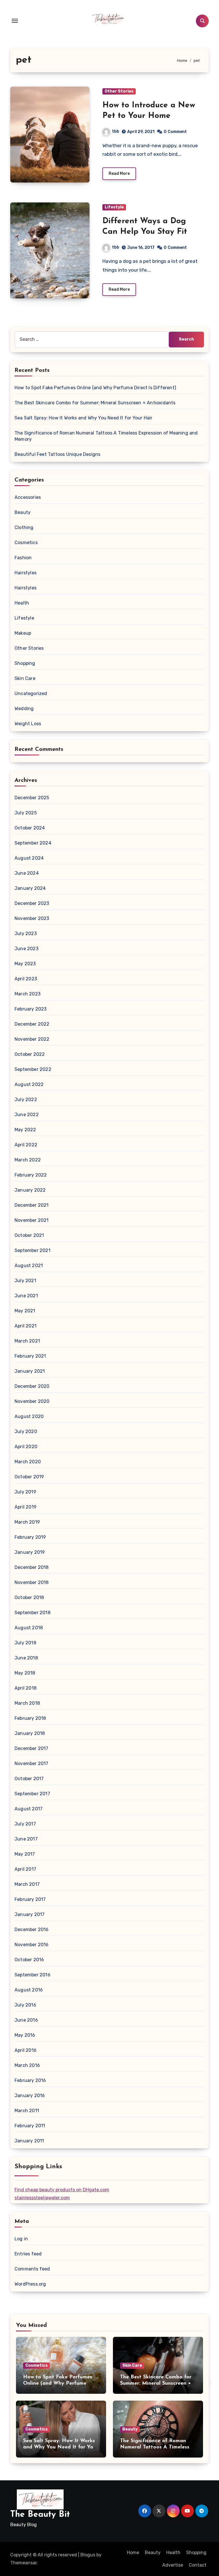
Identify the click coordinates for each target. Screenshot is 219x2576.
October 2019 (29, 1477)
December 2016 (32, 1930)
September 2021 (33, 1250)
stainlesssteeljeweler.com (42, 2198)
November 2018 (32, 1582)
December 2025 (32, 798)
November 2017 (32, 1764)
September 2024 (33, 843)
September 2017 (32, 1794)
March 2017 (27, 1884)
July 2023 (26, 934)
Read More (119, 174)
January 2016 (30, 2096)
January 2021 (30, 1371)
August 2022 (29, 1084)
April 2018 (26, 1688)
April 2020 (26, 1447)
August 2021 (29, 1266)
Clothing (24, 527)
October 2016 (29, 1960)
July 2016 (25, 2005)
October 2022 (30, 1054)
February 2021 (30, 1356)
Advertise (173, 2565)
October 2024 (30, 828)
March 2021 (27, 1341)
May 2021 (25, 1311)
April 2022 (26, 1145)
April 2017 (25, 1869)
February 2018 (30, 1718)
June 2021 (26, 1296)
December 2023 (32, 903)
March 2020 (28, 1462)
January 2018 (30, 1733)
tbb (116, 131)
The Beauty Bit (40, 2515)
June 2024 (27, 873)
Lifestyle (114, 207)
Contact (198, 2565)
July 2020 (26, 1432)
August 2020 (29, 1416)
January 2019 (30, 1552)
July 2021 (25, 1281)
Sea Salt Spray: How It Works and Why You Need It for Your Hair (83, 418)
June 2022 (27, 1115)
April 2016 (26, 2050)
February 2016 (30, 2080)
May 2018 (25, 1673)
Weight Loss (28, 724)
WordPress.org (30, 2284)
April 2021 (26, 1326)
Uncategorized (31, 693)
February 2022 (31, 1175)
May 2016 (25, 2035)
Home (133, 2553)
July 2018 (25, 1643)
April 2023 (26, 979)
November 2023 (32, 918)
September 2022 (33, 1069)
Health (22, 603)
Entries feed (28, 2254)
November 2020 (32, 1401)
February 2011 (30, 2126)
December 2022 (32, 1024)
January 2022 (30, 1190)
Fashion (23, 558)
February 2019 (30, 1537)
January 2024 (30, 888)
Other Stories (119, 91)
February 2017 (30, 1899)
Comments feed (32, 2269)
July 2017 (25, 1824)
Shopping (25, 663)
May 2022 (25, 1130)
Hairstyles (26, 573)
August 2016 (29, 1990)
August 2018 (29, 1628)
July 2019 (25, 1492)
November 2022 (32, 1039)
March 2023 (28, 994)
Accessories (28, 497)
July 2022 (26, 1100)
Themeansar (24, 2563)
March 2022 (28, 1160)
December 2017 (32, 1748)
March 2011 (27, 2111)
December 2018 (32, 1567)
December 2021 (32, 1205)
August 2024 (29, 858)
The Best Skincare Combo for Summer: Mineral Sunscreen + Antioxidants (95, 403)
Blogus (88, 2555)
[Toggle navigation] (15, 21)
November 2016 (32, 1945)
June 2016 (26, 2020)
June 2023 (27, 949)
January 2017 (30, 1914)
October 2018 (29, 1598)
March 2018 (27, 1703)
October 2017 (29, 1779)
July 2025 (26, 813)
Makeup (23, 633)
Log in (21, 2239)
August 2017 (29, 1809)
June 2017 (26, 1839)
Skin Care (25, 678)
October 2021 (29, 1235)
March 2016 (27, 2065)
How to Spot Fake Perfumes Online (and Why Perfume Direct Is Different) (95, 388)
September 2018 (33, 1613)
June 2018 (26, 1658)
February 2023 (31, 1009)
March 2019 (27, 1522)
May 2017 (25, 1854)
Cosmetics (26, 543)
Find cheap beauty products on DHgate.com (62, 2190)
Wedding (24, 709)
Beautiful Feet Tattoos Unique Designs (57, 454)
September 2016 (33, 1975)
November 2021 (32, 1220)
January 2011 (29, 2141)
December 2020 (32, 1386)
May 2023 (25, 964)
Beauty (23, 512)
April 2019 (26, 1507)
